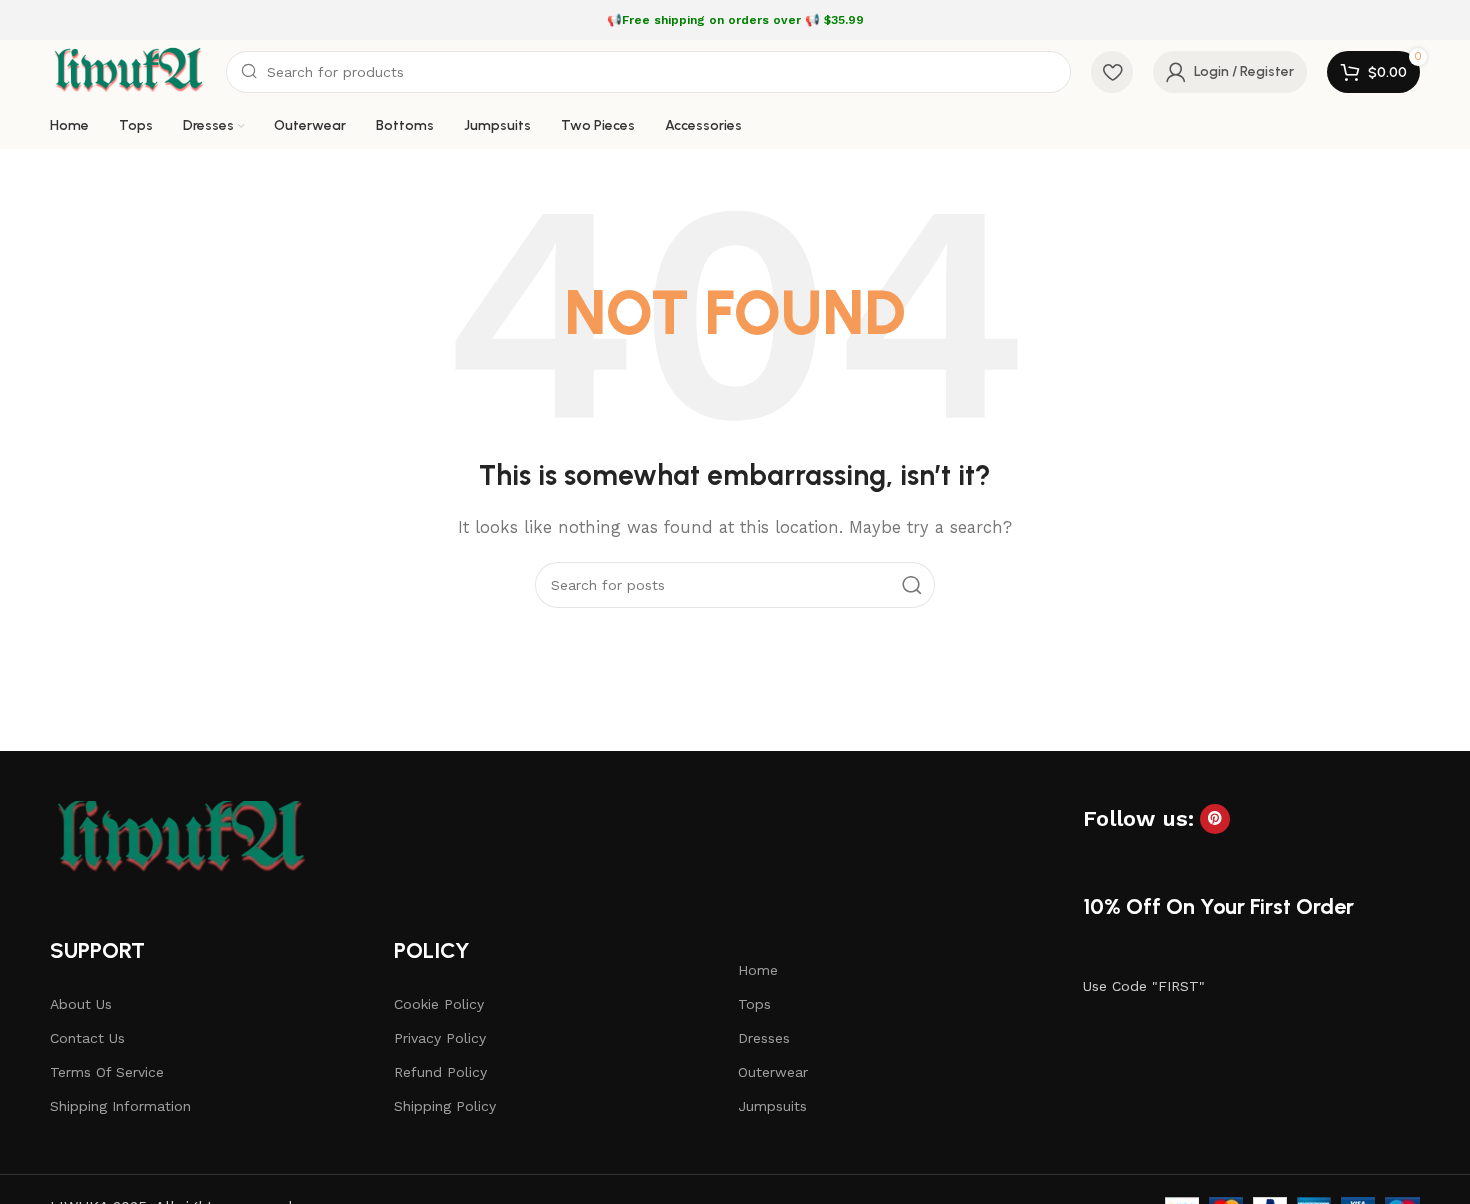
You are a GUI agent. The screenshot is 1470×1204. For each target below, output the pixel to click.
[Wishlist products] (1112, 72)
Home (758, 970)
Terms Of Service (107, 1072)
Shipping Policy (445, 1106)
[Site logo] (128, 71)
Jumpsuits (772, 1106)
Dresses (764, 1038)
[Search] (912, 585)
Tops (754, 1004)
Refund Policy (440, 1072)
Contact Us (87, 1038)
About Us (81, 1004)
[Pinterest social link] (1215, 819)
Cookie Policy (439, 1004)
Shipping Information (120, 1106)
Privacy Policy (440, 1038)
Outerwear (773, 1072)
